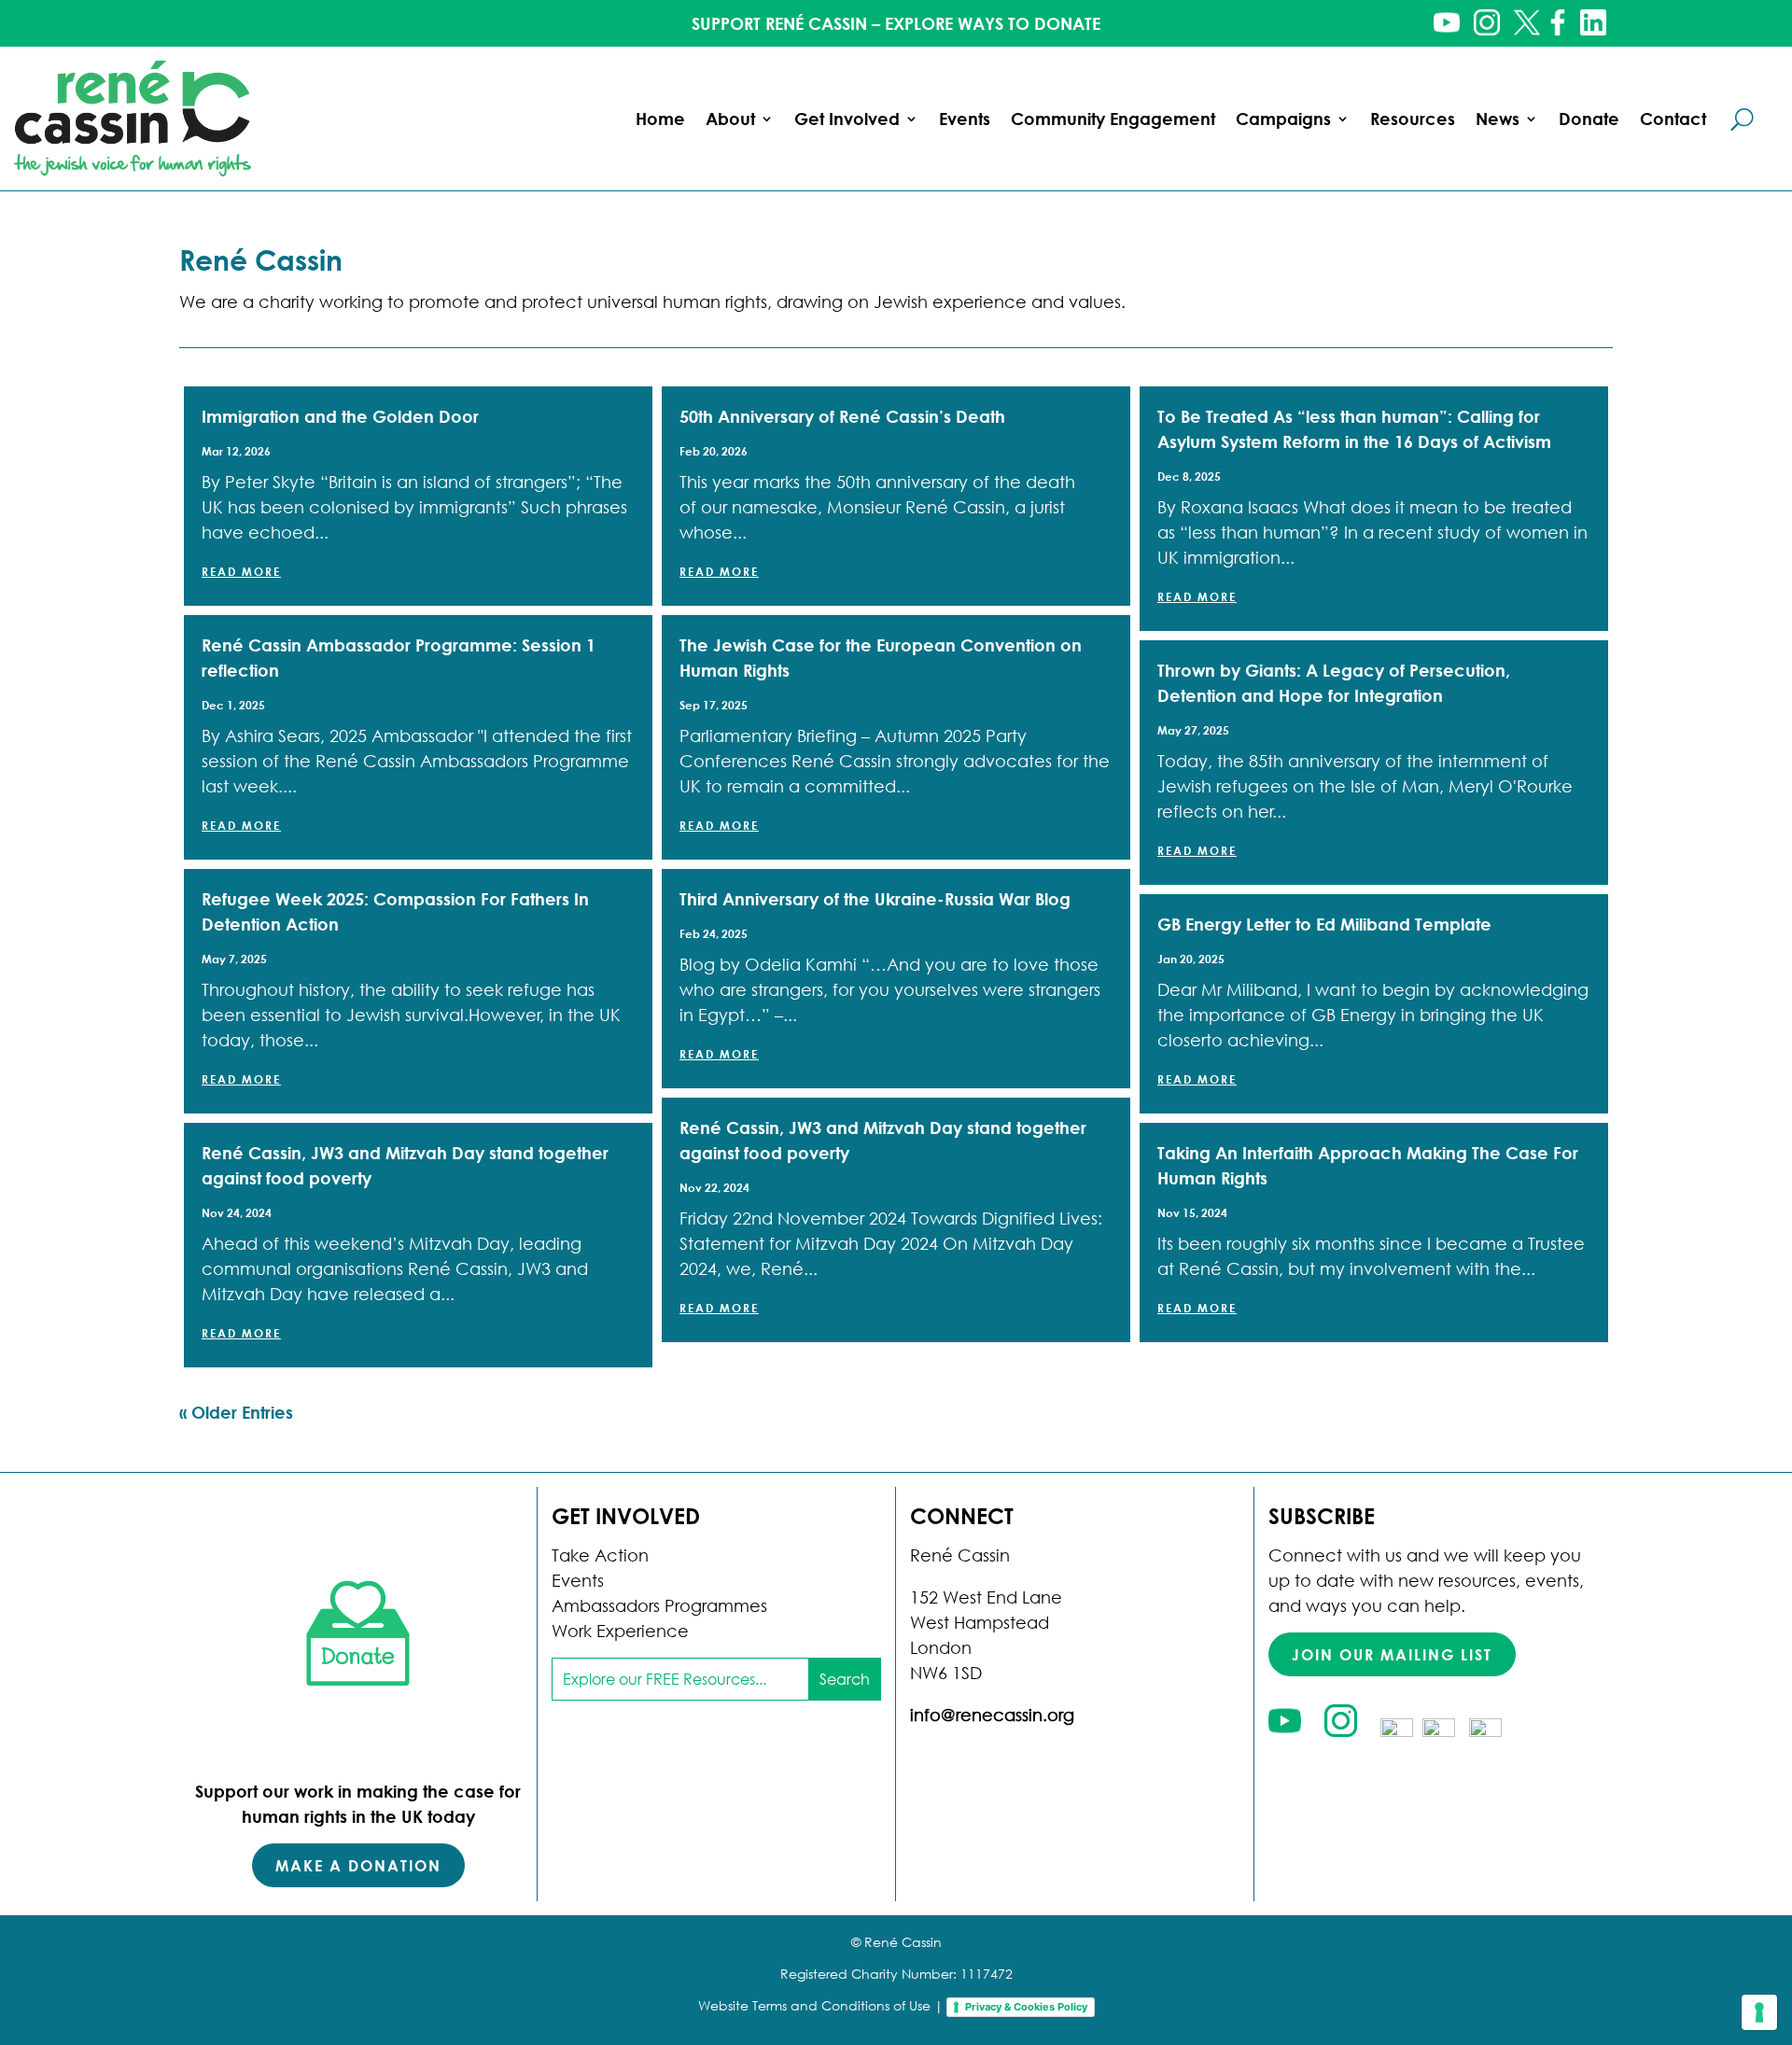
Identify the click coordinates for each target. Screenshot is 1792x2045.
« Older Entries (236, 1412)
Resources (1413, 119)
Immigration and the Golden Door (340, 416)
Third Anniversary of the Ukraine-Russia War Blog (875, 899)
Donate (1589, 119)
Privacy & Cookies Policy (1026, 2007)
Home (660, 119)
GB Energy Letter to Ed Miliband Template (1324, 924)
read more (241, 571)
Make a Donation (358, 1865)
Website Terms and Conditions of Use (814, 2005)
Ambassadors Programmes (659, 1605)
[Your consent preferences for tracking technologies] (1759, 2012)
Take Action (600, 1555)
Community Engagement (1113, 119)
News (1498, 119)
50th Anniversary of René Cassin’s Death (842, 416)
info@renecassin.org (992, 1715)
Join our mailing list (1392, 1654)
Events (965, 119)
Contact (1673, 119)
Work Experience (620, 1631)
